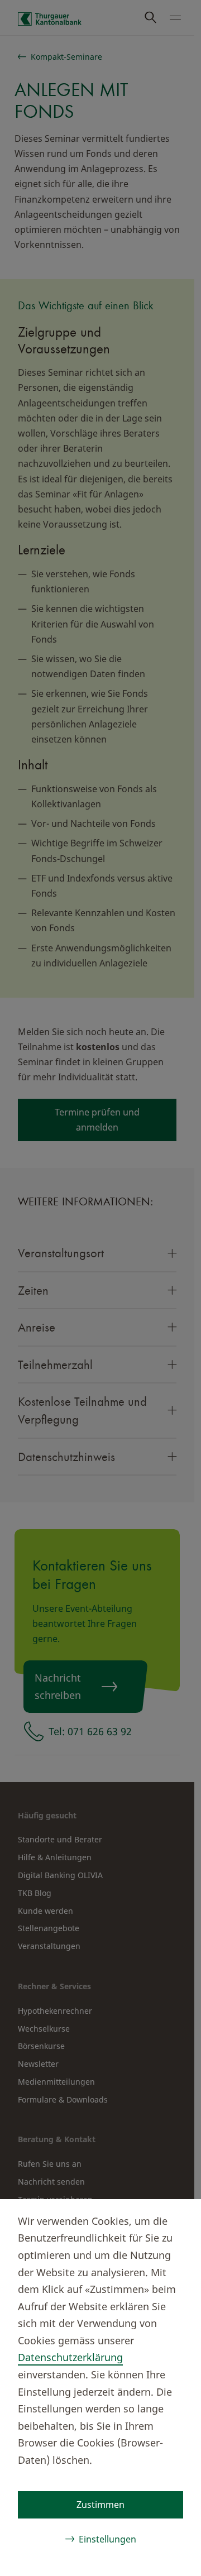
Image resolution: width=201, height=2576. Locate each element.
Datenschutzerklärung (70, 2357)
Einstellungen (107, 2539)
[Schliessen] (174, 2219)
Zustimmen (100, 2505)
